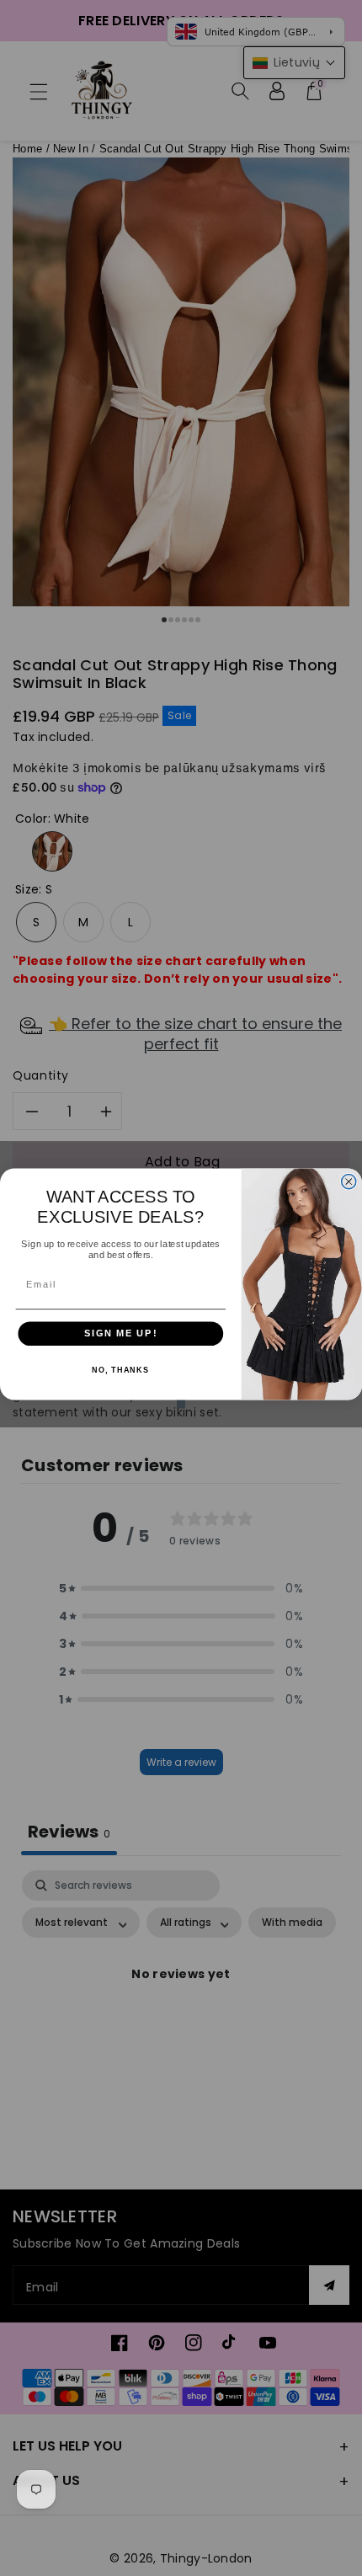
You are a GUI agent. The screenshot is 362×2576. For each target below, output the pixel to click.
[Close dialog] (349, 1181)
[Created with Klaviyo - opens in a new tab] (181, 1404)
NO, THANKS (120, 1369)
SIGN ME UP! (121, 1333)
